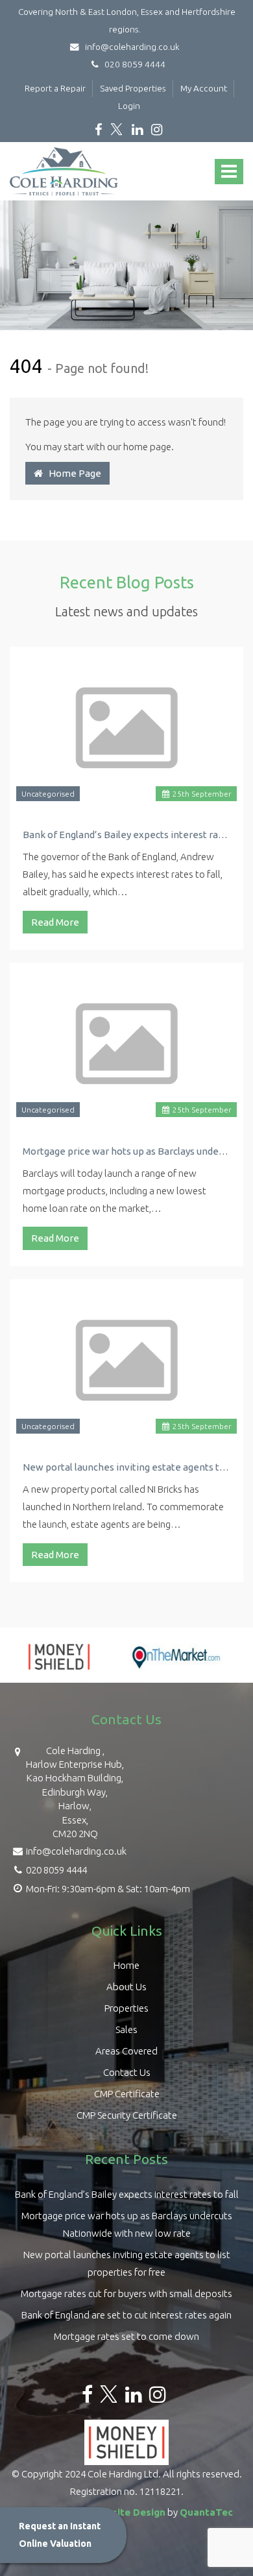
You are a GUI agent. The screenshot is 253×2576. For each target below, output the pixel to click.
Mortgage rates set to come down (126, 2336)
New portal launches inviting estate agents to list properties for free (126, 1467)
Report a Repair (55, 88)
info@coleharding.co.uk (131, 47)
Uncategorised (48, 794)
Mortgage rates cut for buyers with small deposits (126, 2293)
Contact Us (127, 2072)
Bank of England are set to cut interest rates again (126, 2315)
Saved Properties (133, 88)
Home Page (72, 473)
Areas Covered (126, 2051)
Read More (55, 922)
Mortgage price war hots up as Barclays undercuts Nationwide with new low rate (126, 1151)
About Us (126, 1987)
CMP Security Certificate (127, 2115)
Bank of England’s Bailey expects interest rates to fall (126, 835)
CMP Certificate (127, 2094)
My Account (204, 88)
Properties (126, 2008)
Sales (126, 2029)
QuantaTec (206, 2512)
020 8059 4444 (132, 64)
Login (129, 106)
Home (126, 1965)
